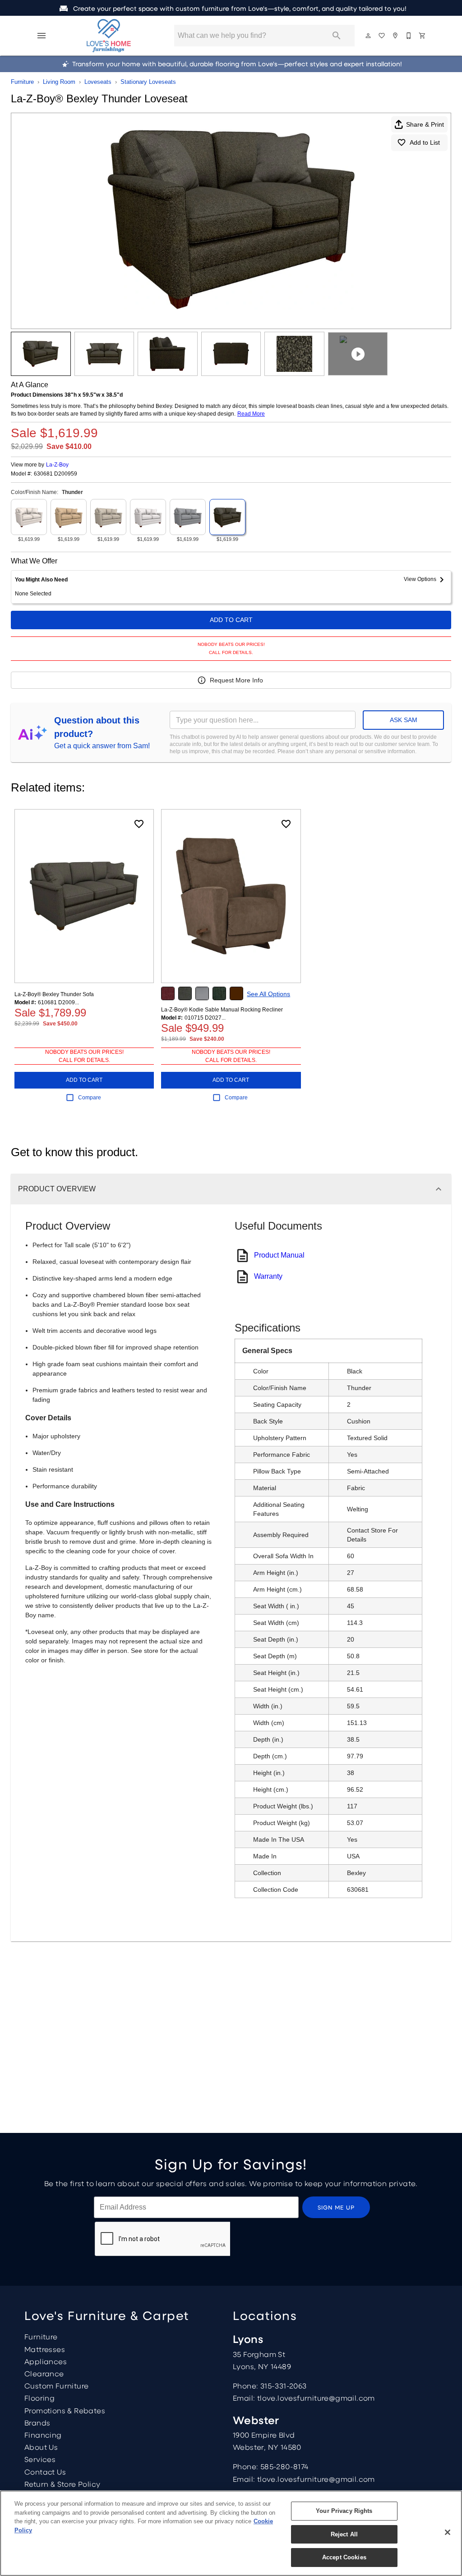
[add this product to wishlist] (139, 824)
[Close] (448, 2532)
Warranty (268, 1276)
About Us (41, 2447)
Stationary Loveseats (148, 82)
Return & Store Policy (62, 2484)
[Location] (396, 36)
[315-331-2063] (409, 36)
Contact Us (45, 2472)
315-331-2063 (284, 2386)
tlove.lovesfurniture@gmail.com (316, 2398)
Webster (256, 2420)
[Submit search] (337, 36)
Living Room (59, 82)
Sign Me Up (336, 2207)
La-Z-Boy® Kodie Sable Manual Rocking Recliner (222, 1010)
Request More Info (236, 680)
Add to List (425, 142)
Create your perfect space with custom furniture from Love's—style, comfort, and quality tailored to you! (239, 8)
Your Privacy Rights (344, 2511)
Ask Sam (404, 720)
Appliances (46, 2361)
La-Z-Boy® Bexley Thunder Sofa (54, 994)
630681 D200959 (55, 474)
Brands (37, 2423)
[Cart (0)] (423, 36)
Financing (43, 2435)
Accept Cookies (344, 2557)
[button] (42, 36)
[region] (231, 2533)
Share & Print (425, 124)
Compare (90, 1098)
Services (40, 2459)
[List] (382, 36)
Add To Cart (231, 620)
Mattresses (45, 2349)
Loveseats (98, 82)
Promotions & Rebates (65, 2410)
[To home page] (109, 36)
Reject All (344, 2534)
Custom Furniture (56, 2386)
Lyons (248, 2339)
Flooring (39, 2398)
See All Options (268, 994)
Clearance (44, 2373)
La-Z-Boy (57, 465)
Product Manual (279, 1255)
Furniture (22, 82)
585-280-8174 (284, 2466)
